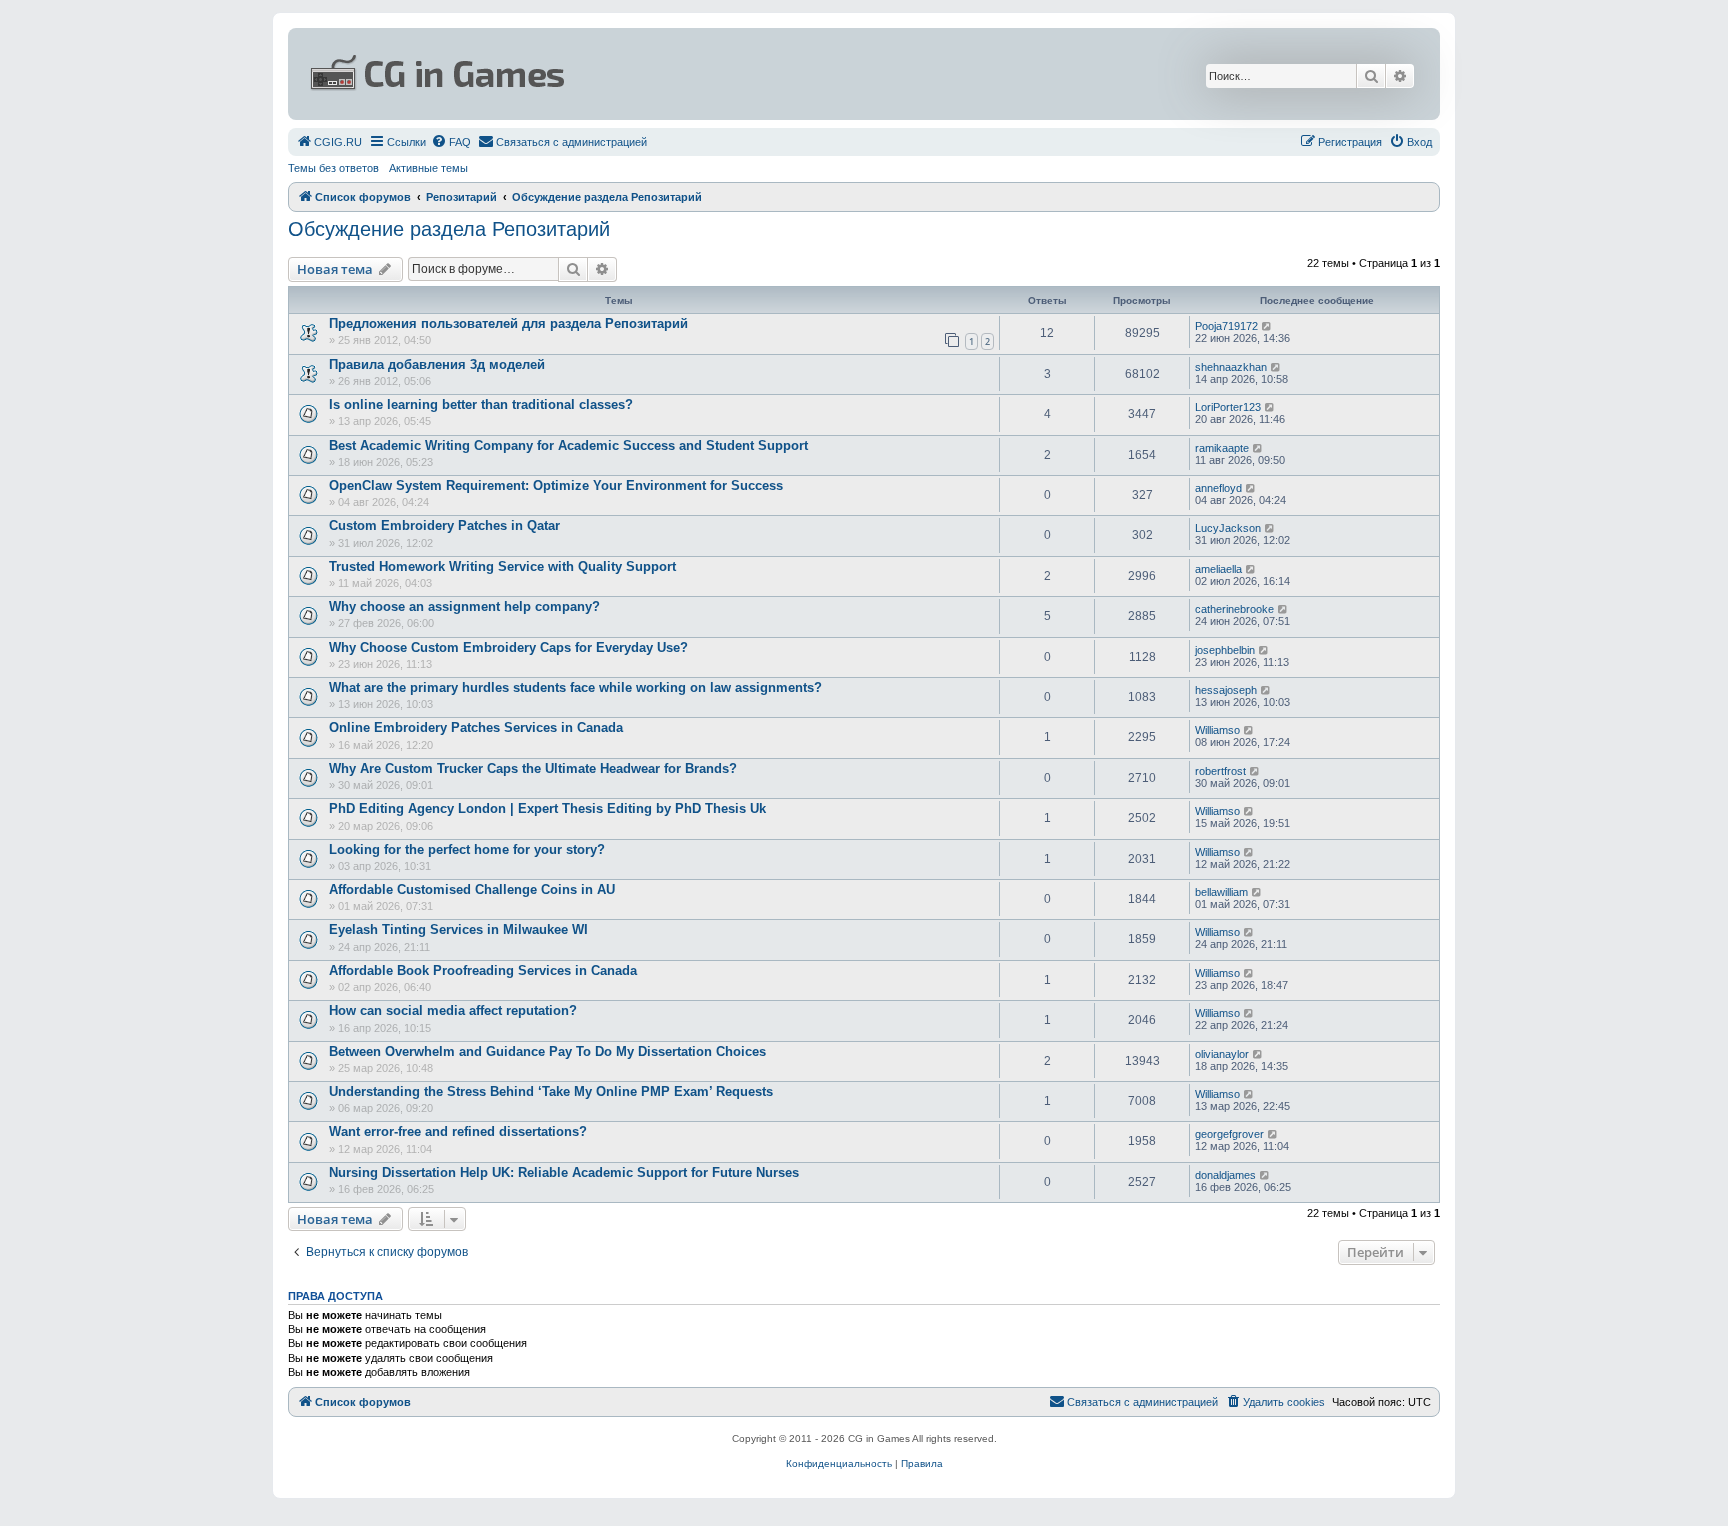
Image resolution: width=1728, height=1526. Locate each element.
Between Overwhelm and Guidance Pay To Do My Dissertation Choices (547, 1051)
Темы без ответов (333, 168)
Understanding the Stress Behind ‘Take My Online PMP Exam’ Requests (551, 1091)
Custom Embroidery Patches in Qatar (444, 525)
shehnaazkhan (1231, 367)
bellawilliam (1221, 892)
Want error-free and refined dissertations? (458, 1131)
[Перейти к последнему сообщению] (1267, 326)
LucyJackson (1228, 528)
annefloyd (1218, 488)
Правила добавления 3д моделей (437, 364)
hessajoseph (1226, 690)
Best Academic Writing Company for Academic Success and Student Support (568, 445)
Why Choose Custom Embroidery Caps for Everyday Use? (508, 647)
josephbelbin (1225, 650)
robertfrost (1220, 771)
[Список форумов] (670, 74)
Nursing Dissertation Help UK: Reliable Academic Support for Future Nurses (564, 1172)
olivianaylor (1222, 1054)
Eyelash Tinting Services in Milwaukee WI (458, 929)
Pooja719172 (1226, 326)
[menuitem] (329, 142)
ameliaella (1218, 569)
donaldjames (1225, 1175)
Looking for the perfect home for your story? (467, 849)
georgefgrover (1229, 1134)
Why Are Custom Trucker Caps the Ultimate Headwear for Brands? (533, 768)
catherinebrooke (1234, 609)
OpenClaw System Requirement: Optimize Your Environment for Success (556, 485)
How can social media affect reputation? (453, 1010)
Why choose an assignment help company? (464, 606)
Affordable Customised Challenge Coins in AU (472, 889)
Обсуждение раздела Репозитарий (449, 229)
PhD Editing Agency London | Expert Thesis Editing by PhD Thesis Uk (547, 808)
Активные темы (428, 168)
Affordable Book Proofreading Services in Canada (483, 970)
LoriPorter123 (1228, 407)
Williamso (1217, 730)
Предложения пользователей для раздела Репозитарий (508, 323)
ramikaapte (1222, 448)
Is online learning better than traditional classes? (481, 404)
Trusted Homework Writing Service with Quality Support (502, 566)
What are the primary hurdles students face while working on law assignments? (575, 687)
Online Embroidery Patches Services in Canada (476, 727)
